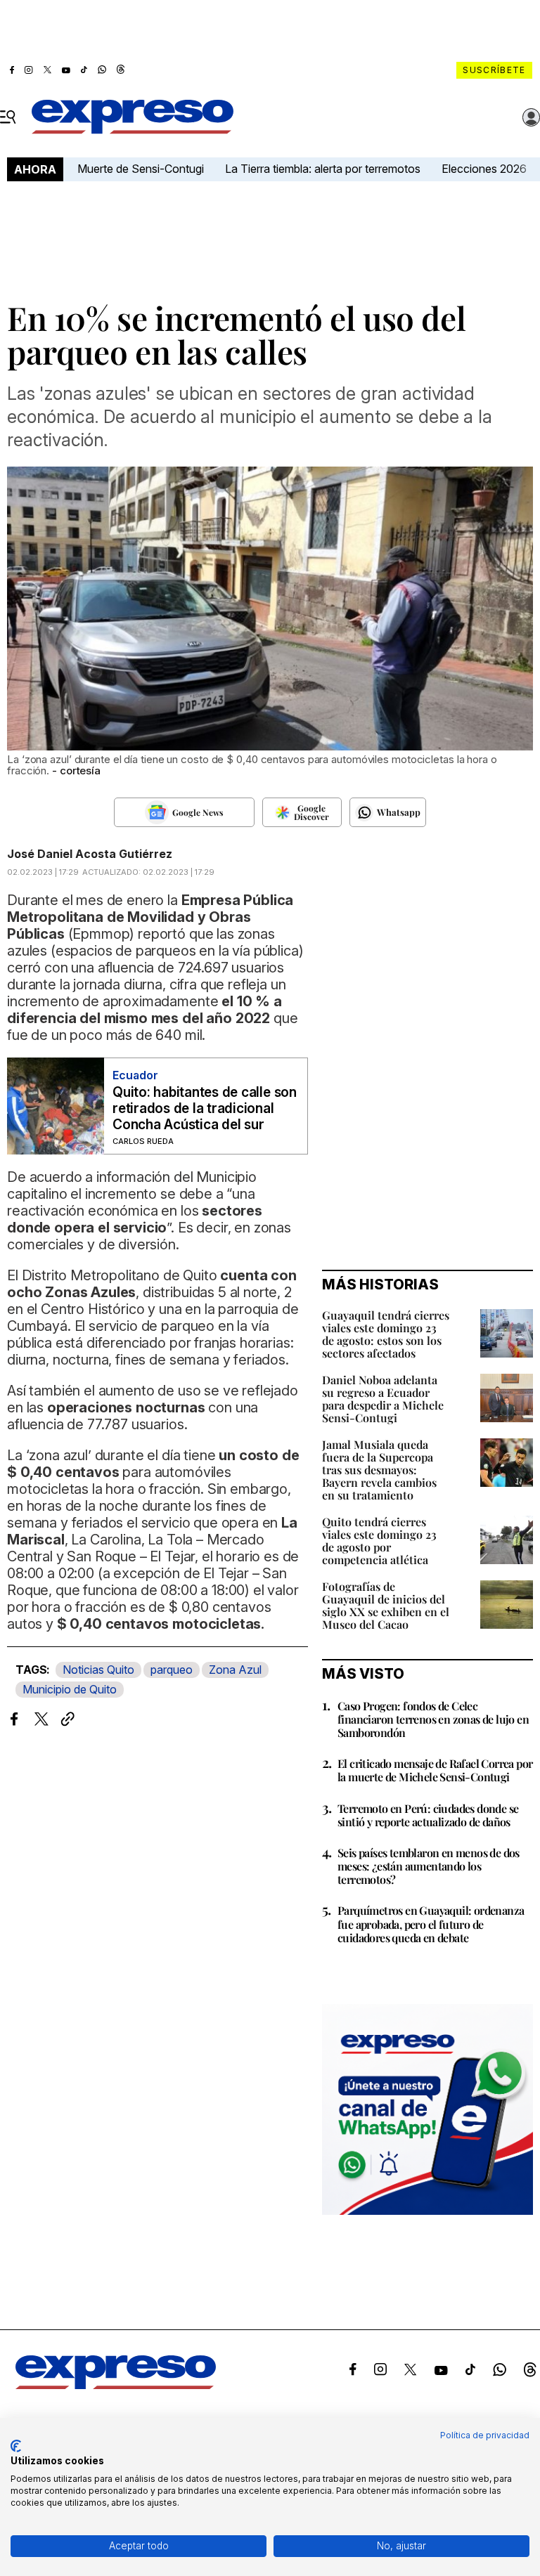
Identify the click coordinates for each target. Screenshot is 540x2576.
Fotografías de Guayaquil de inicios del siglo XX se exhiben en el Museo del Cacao (386, 1605)
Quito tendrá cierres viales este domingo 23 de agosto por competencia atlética (379, 1541)
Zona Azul (235, 1670)
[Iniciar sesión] (532, 117)
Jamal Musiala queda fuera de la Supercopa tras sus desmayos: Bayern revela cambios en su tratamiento (379, 1470)
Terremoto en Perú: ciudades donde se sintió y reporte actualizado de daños (428, 1815)
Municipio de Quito (70, 1689)
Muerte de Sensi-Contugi (141, 169)
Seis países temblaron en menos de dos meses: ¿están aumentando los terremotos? (429, 1866)
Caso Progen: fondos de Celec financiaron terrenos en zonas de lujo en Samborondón (433, 1719)
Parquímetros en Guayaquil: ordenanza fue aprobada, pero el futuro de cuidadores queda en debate (431, 1924)
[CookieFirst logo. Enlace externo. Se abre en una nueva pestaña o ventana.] (16, 2446)
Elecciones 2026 (484, 169)
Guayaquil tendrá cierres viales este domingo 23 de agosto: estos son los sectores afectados (386, 1334)
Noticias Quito (98, 1670)
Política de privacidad (485, 2435)
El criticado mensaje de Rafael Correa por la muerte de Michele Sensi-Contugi (435, 1770)
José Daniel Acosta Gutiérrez (90, 854)
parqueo (172, 1670)
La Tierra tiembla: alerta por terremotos (323, 169)
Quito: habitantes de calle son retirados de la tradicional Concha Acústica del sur (205, 1108)
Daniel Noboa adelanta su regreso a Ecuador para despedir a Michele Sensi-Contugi (383, 1399)
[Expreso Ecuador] (116, 2385)
